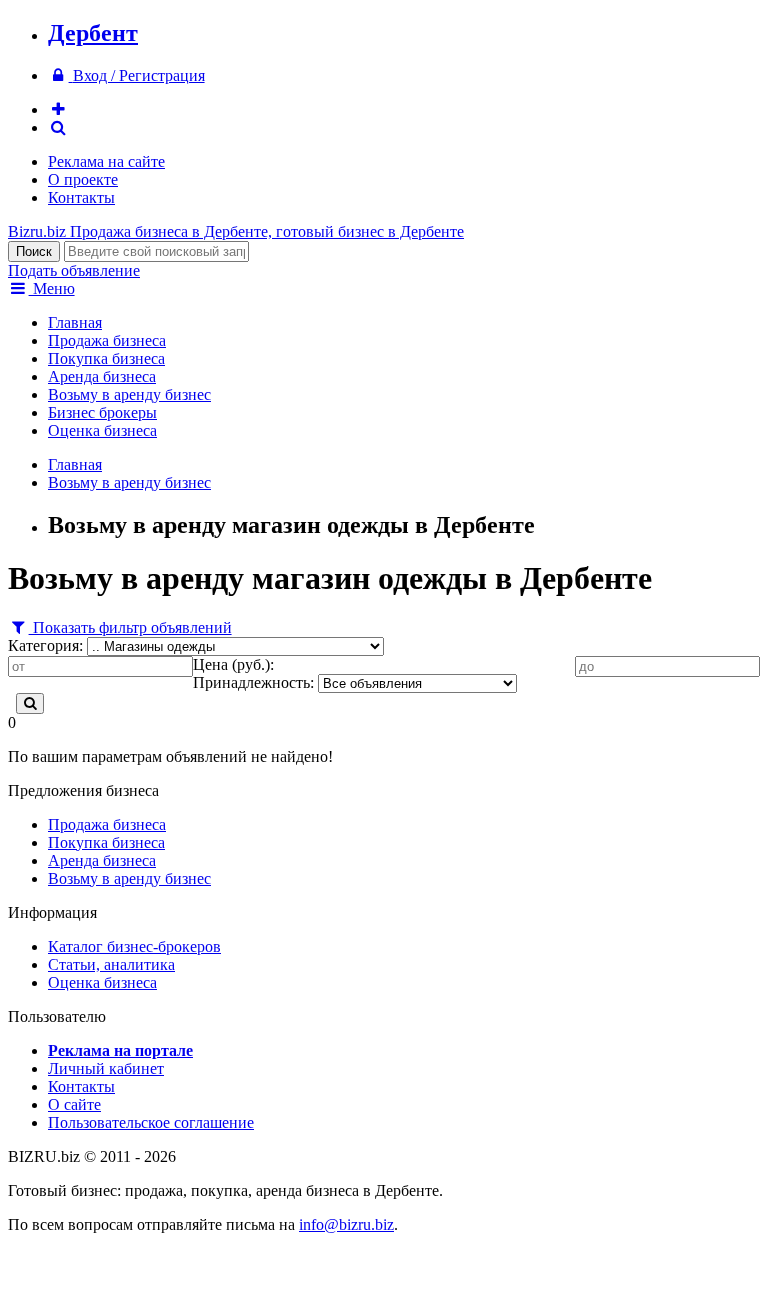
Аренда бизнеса (102, 376)
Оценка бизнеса (102, 430)
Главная (75, 322)
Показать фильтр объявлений (130, 627)
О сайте (74, 1104)
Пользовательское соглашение (151, 1122)
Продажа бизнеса (107, 340)
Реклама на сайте (106, 161)
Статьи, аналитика (111, 964)
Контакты (81, 197)
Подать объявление (74, 270)
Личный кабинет (106, 1068)
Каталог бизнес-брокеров (134, 946)
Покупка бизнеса (106, 358)
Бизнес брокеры (102, 412)
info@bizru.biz (346, 1224)
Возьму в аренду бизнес (129, 394)
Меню (52, 288)
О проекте (83, 179)
